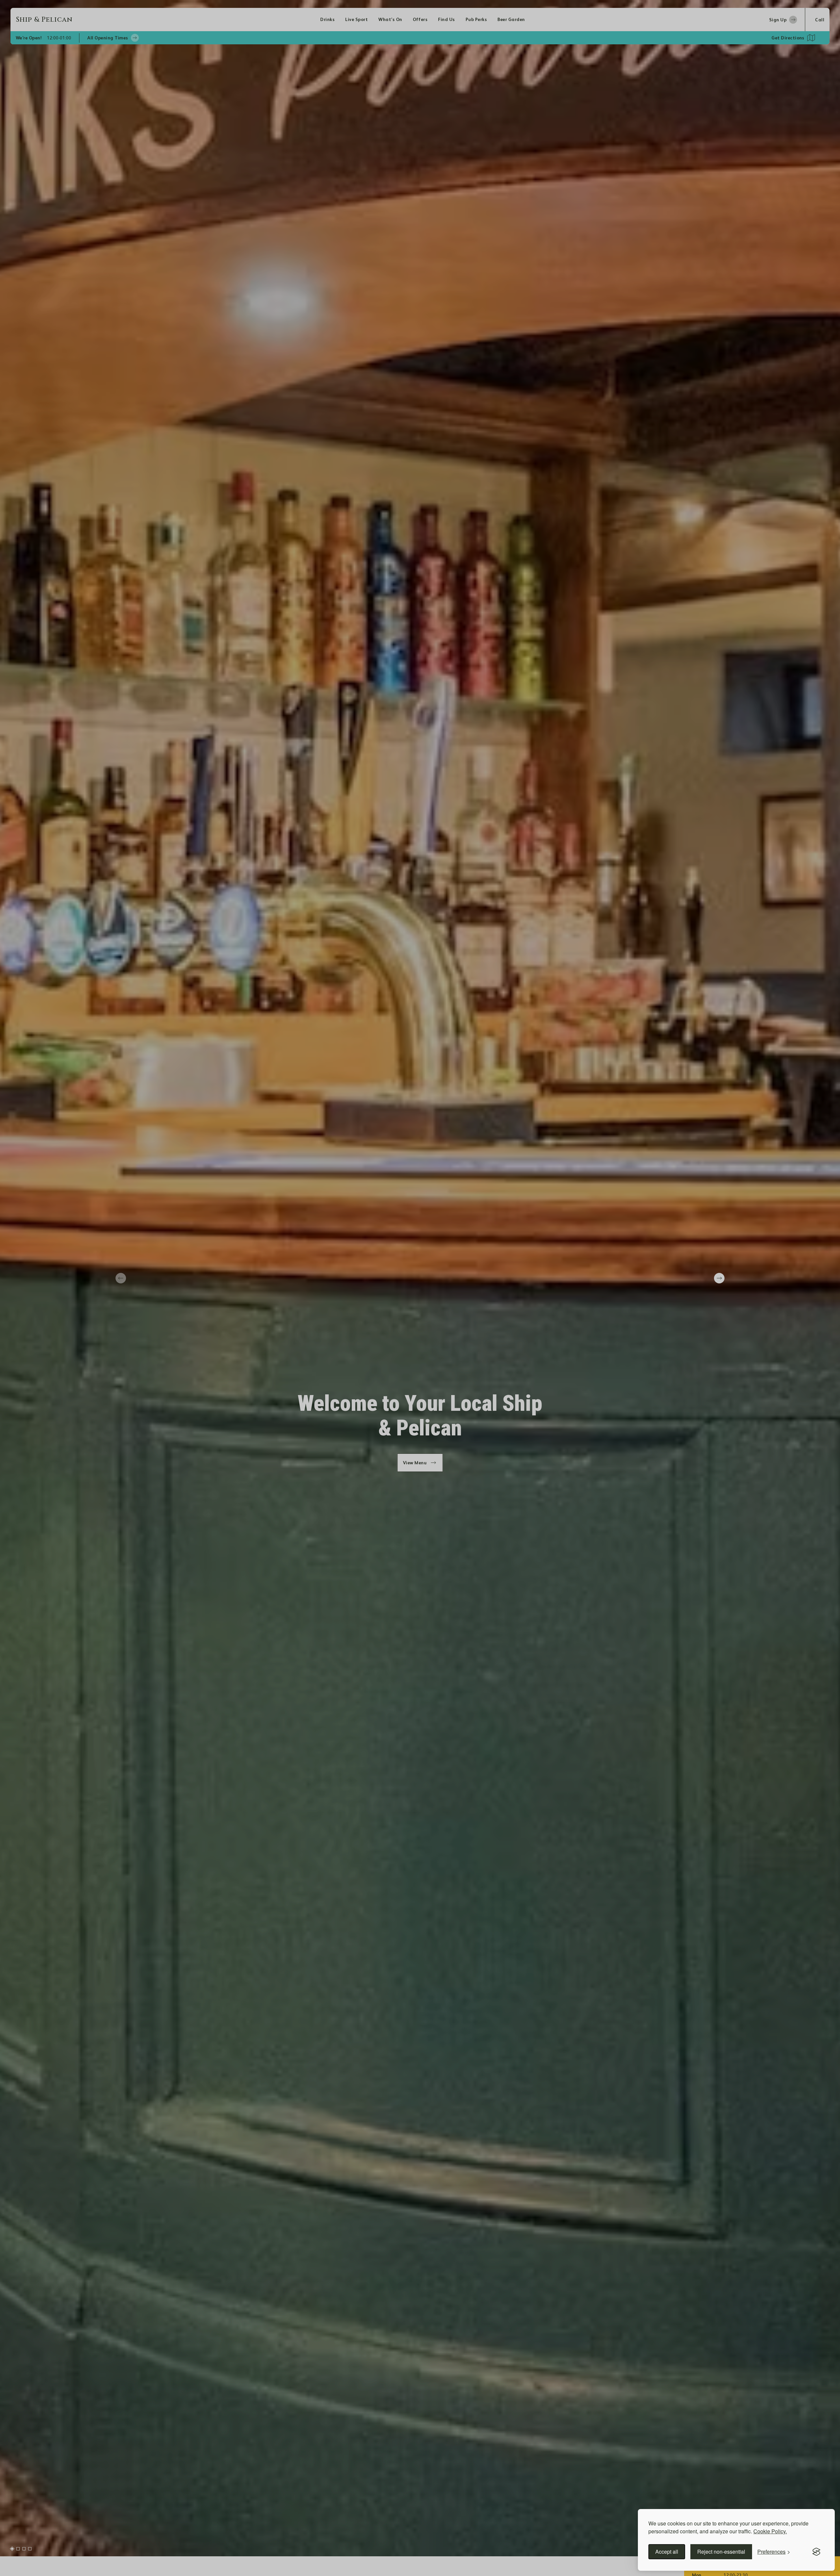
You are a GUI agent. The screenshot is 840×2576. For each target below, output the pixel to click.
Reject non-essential (721, 2552)
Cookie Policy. (770, 2531)
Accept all (667, 2552)
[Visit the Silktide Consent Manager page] (816, 2552)
